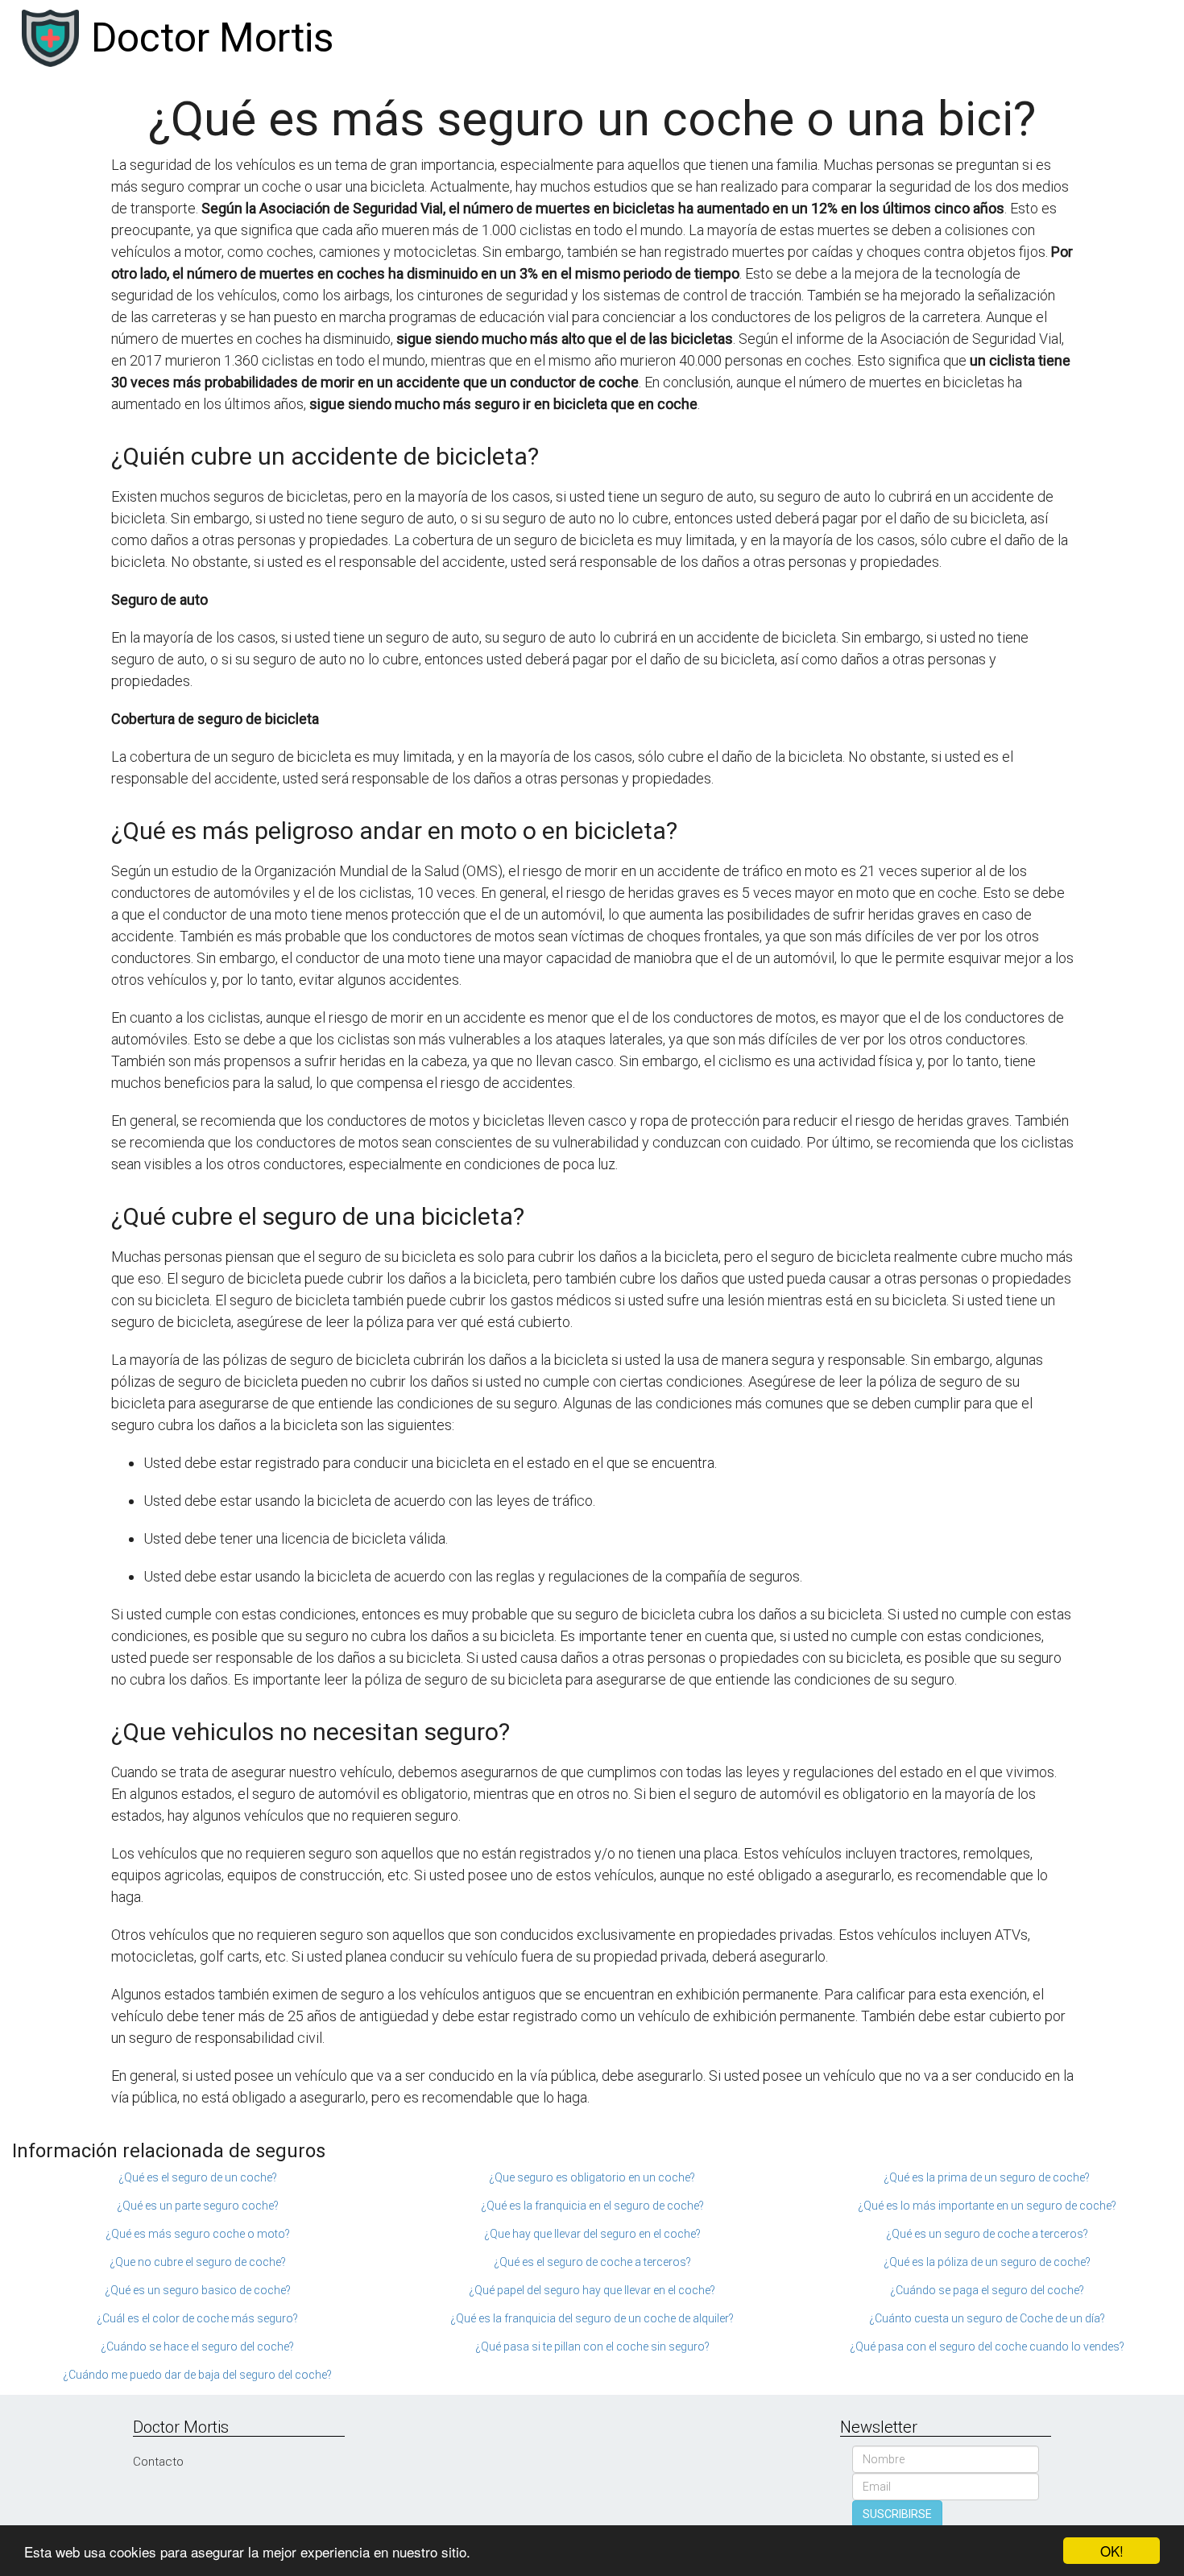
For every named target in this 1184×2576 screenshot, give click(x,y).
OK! (1112, 2551)
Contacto (158, 2462)
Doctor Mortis (212, 38)
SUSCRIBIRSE (897, 2514)
